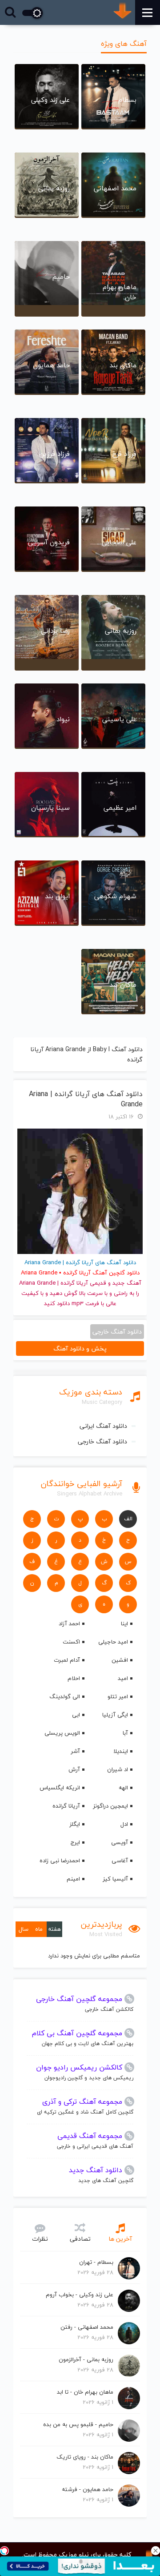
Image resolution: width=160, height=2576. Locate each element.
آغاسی (120, 1861)
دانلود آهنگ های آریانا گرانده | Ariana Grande (86, 1099)
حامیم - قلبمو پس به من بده (78, 2424)
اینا (124, 1624)
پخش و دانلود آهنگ (80, 1348)
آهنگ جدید (127, 1283)
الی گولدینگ (65, 1696)
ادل (124, 1824)
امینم (73, 1879)
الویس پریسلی (62, 1733)
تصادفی (80, 2239)
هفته (54, 1929)
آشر (75, 1751)
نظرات (40, 2239)
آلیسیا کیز (115, 1879)
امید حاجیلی (113, 1642)
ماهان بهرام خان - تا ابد (85, 2392)
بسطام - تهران (96, 2262)
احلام (74, 1678)
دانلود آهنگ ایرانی (103, 1426)
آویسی (120, 1842)
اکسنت (71, 1642)
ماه (39, 1929)
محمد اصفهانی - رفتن (87, 2327)
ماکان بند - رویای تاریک (85, 2457)
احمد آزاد (69, 1624)
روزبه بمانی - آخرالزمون (86, 2359)
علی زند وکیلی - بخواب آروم (80, 2295)
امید (123, 1678)
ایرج (75, 1842)
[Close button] (156, 2551)
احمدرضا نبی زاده (60, 1861)
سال (24, 1929)
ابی (76, 1715)
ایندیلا (121, 1751)
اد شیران (118, 1769)
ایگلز (75, 1824)
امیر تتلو (118, 1696)
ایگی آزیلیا (115, 1715)
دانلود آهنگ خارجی (102, 1441)
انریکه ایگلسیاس (60, 1788)
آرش (74, 1769)
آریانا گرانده (66, 1806)
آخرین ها (120, 2239)
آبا (125, 1733)
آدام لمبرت (67, 1660)
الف (128, 1519)
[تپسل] (4, 2551)
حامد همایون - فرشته (88, 2489)
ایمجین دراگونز (110, 1806)
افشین (120, 1660)
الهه (123, 1788)
